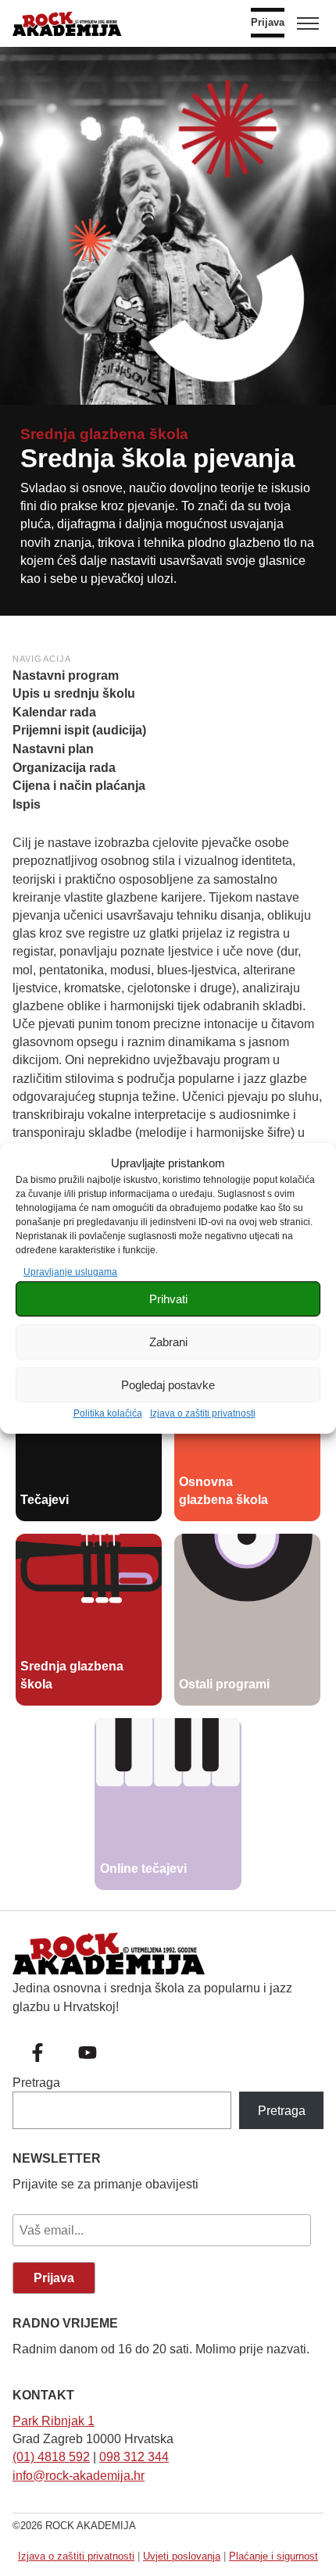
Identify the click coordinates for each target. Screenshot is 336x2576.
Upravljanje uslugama (70, 1272)
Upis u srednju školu (74, 693)
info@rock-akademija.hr (79, 2476)
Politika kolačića (108, 1413)
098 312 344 (134, 2457)
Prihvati (168, 1299)
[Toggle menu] (308, 23)
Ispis (27, 804)
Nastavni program (66, 675)
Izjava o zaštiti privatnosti (203, 1413)
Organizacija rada (64, 768)
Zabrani (168, 1342)
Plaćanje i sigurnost (273, 2556)
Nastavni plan (53, 749)
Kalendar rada (54, 712)
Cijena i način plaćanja (79, 786)
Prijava (268, 23)
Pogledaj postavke (168, 1385)
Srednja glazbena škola (104, 434)
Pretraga (36, 2083)
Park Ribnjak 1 (54, 2421)
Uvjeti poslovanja (182, 2556)
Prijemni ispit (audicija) (79, 730)
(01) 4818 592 (51, 2457)
